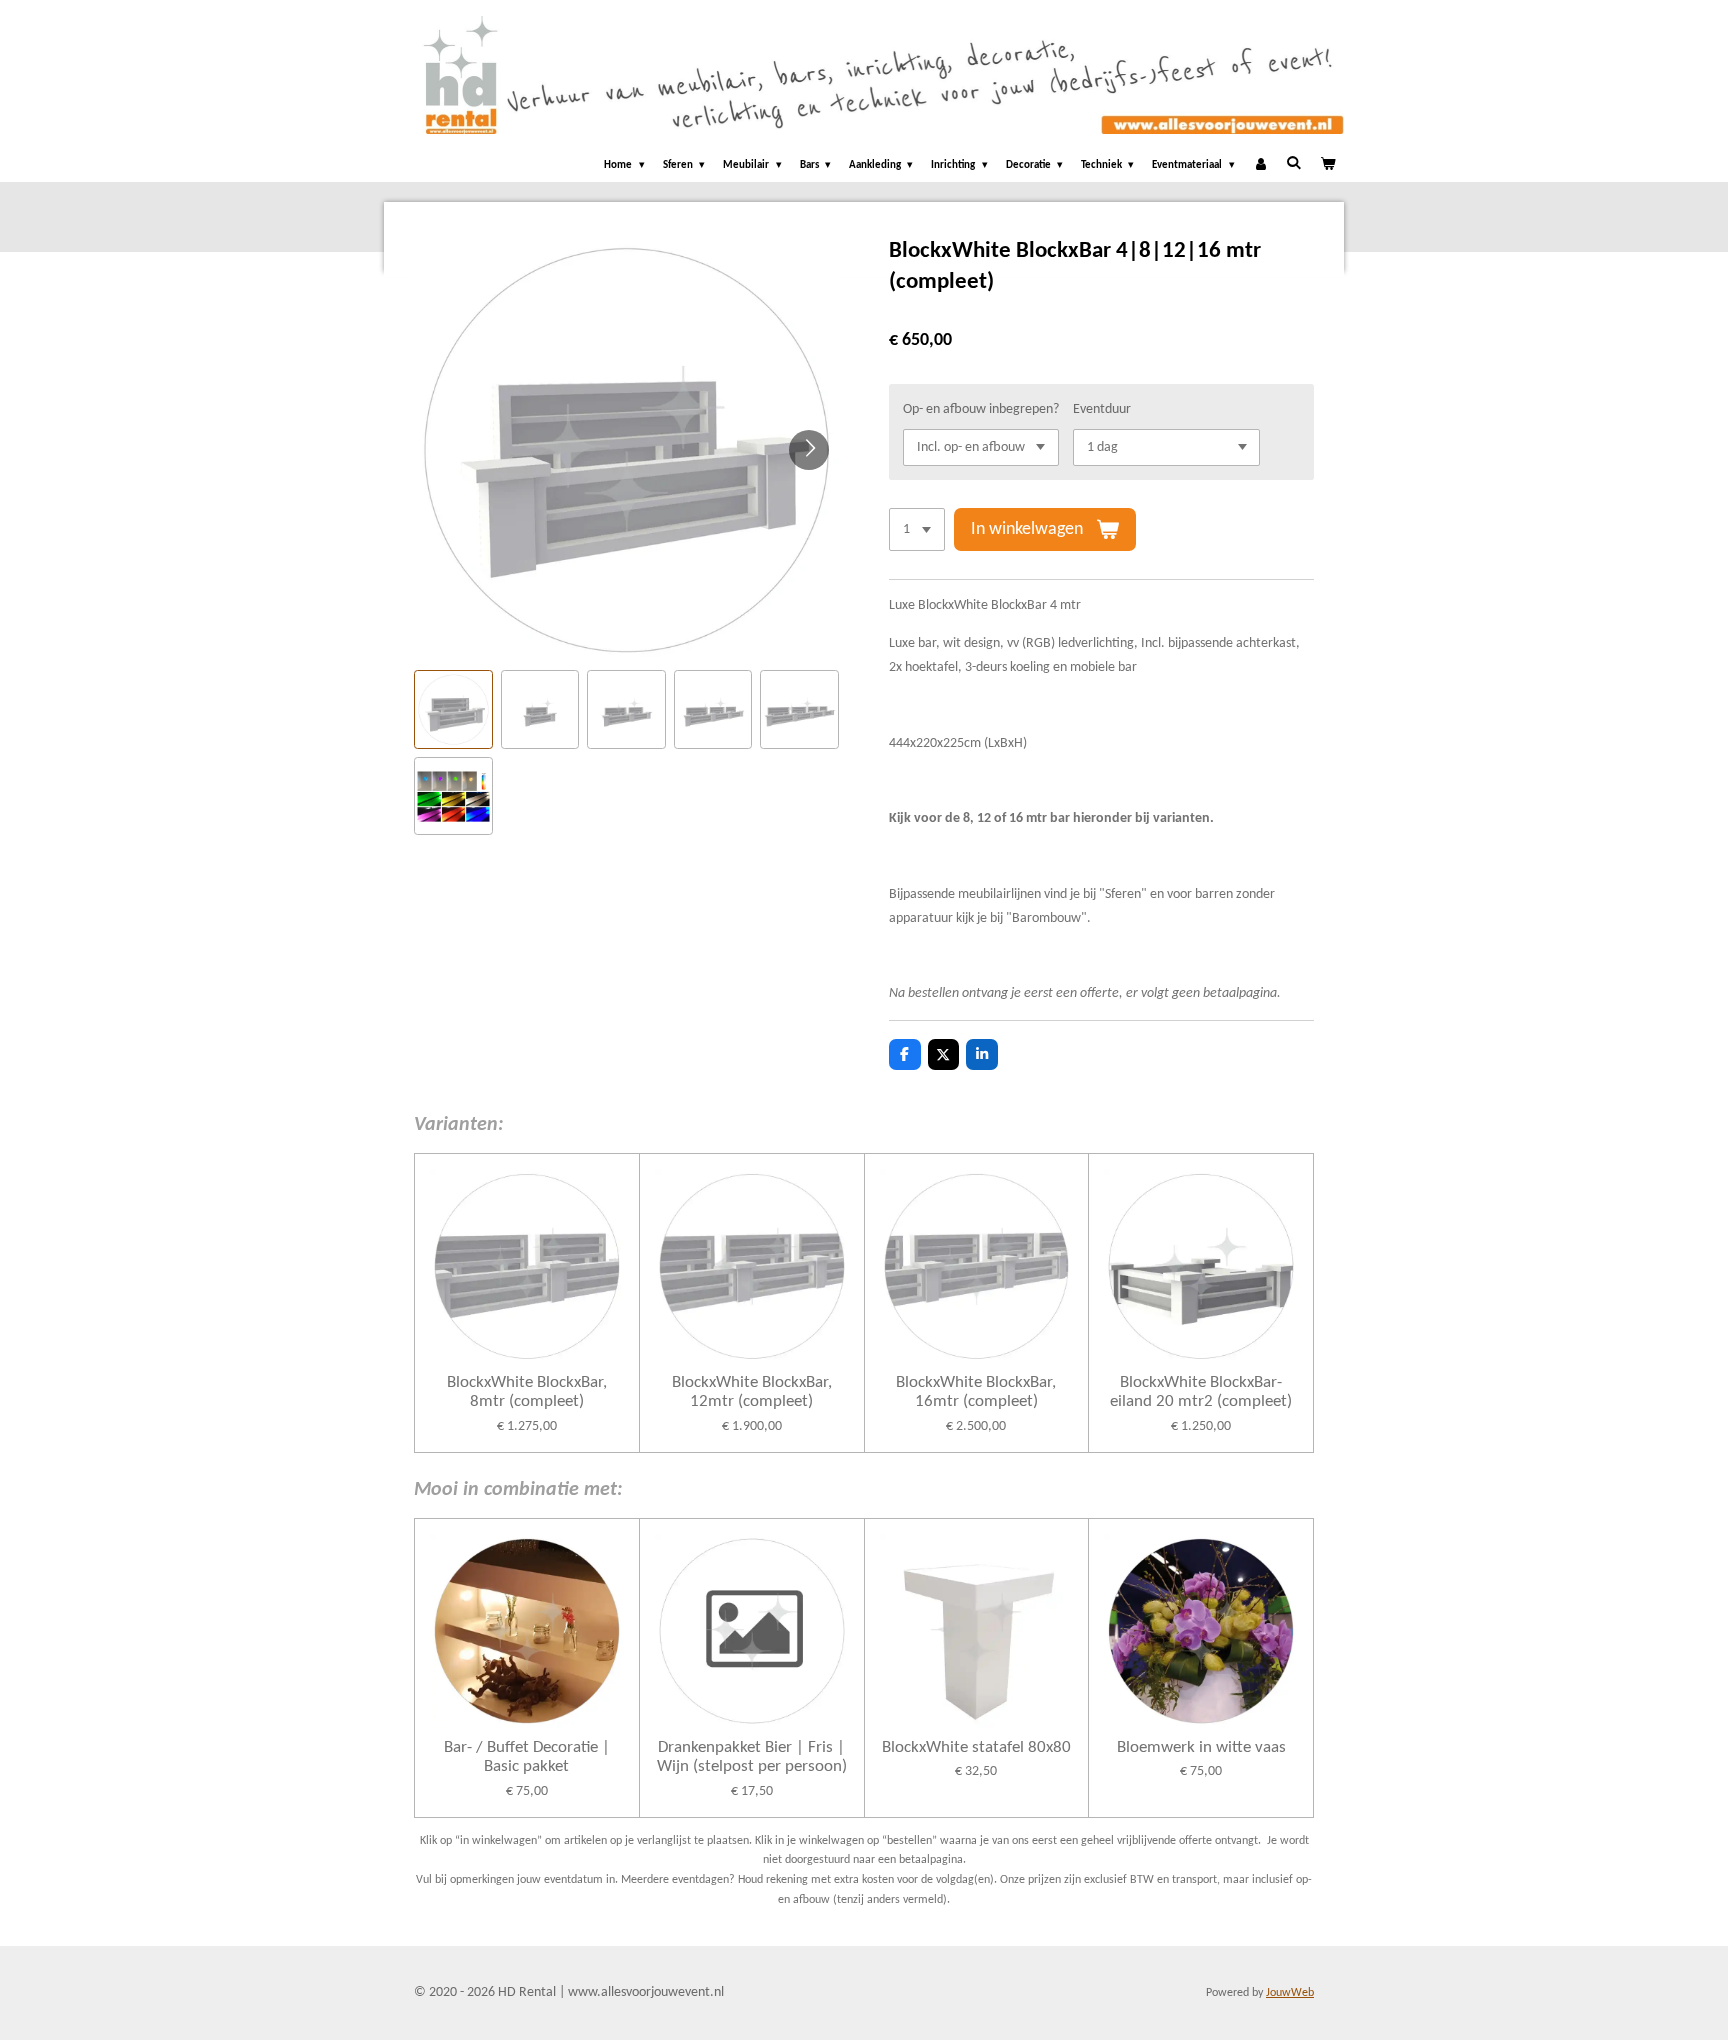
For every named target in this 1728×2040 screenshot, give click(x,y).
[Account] (1260, 166)
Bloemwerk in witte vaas (1201, 1747)
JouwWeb (1290, 1993)
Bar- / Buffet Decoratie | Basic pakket (527, 1757)
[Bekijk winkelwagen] (1327, 166)
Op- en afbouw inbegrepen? (981, 409)
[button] (453, 709)
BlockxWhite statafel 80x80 (976, 1747)
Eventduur (1102, 409)
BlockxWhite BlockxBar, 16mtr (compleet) (976, 1392)
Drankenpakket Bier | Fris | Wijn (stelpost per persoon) (752, 1757)
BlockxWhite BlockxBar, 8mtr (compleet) (527, 1392)
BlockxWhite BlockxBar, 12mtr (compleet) (752, 1392)
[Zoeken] (1293, 163)
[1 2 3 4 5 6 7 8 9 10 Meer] (917, 530)
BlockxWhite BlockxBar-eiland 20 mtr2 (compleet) (1201, 1392)
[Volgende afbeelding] (809, 450)
